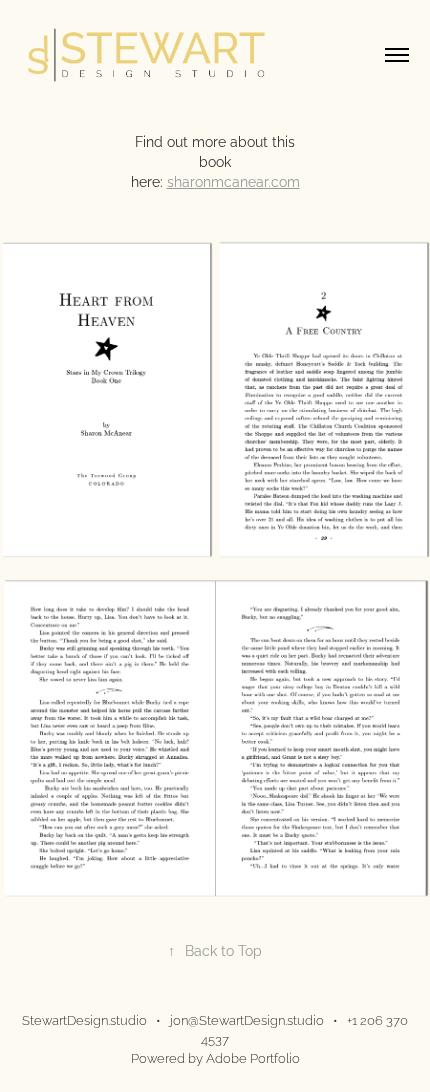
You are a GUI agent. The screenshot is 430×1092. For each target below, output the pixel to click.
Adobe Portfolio (253, 1057)
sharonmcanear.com (233, 180)
